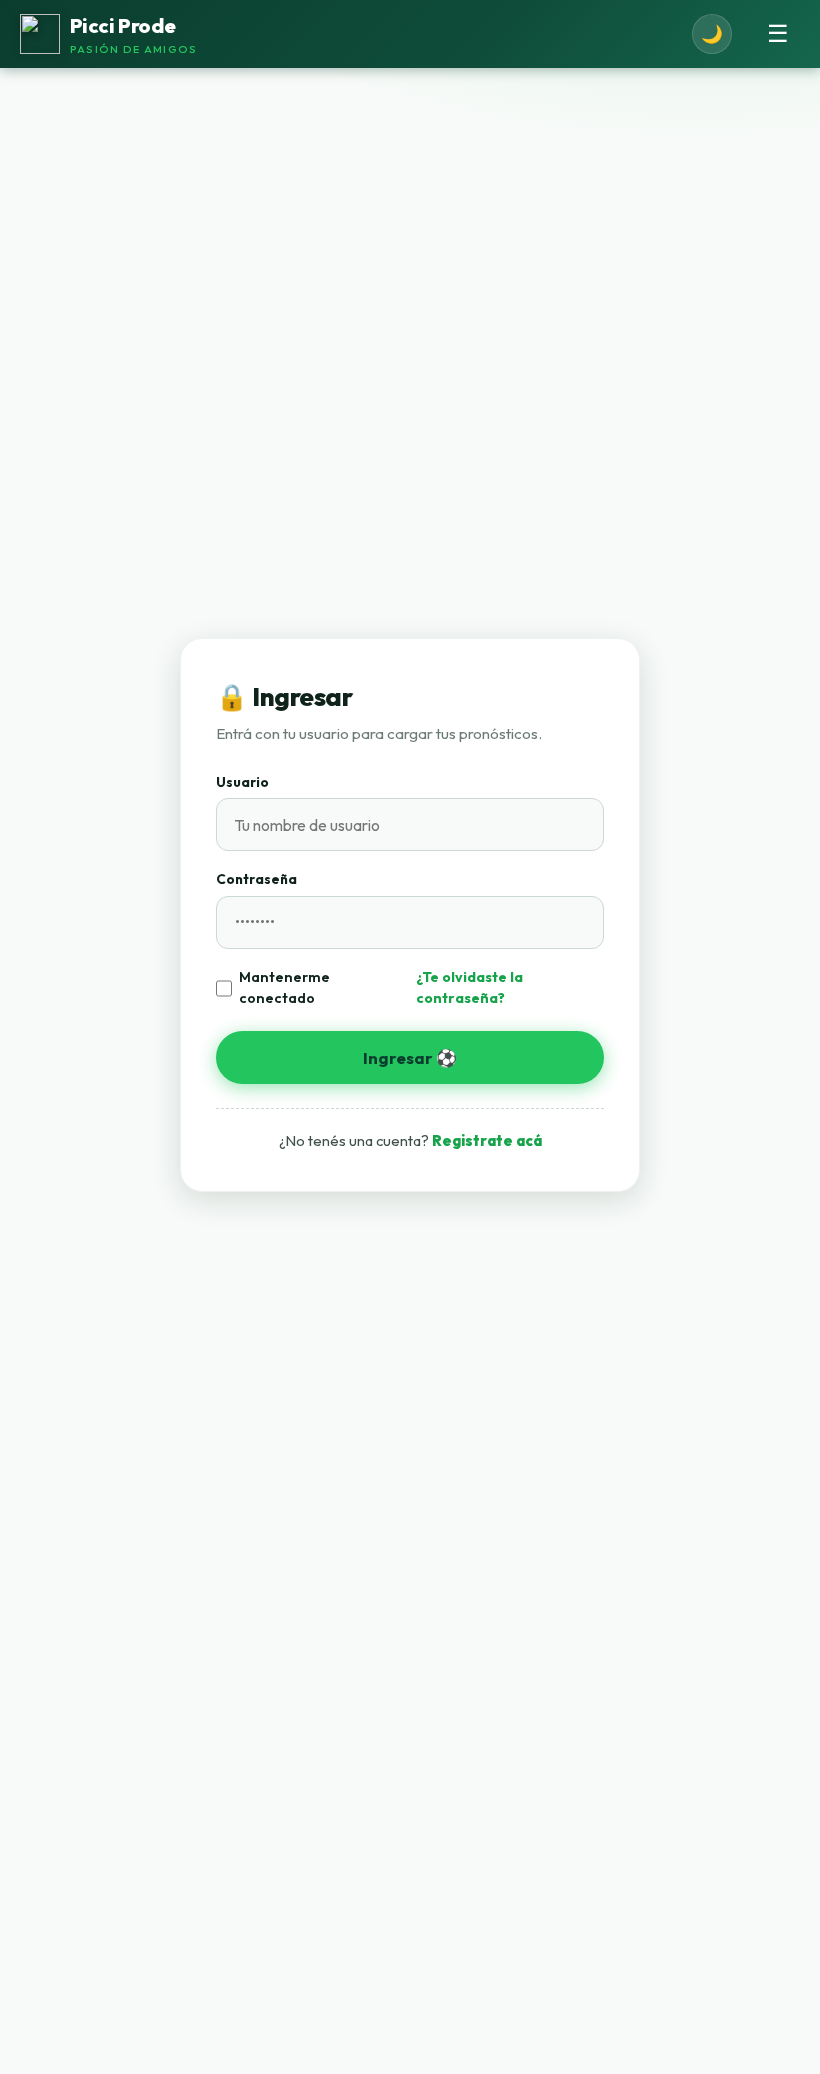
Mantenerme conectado (284, 988)
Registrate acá (487, 1140)
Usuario (242, 782)
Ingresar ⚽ (410, 1057)
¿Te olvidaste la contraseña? (469, 988)
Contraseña (256, 879)
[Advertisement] (410, 1902)
